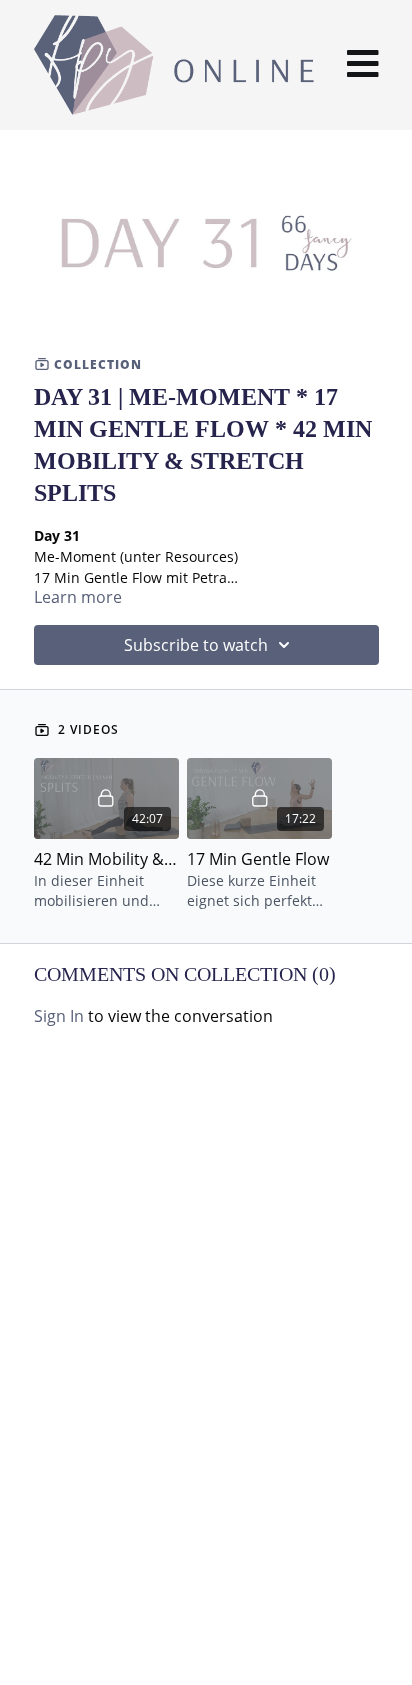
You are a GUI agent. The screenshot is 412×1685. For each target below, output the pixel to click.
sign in (59, 1016)
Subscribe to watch (196, 645)
